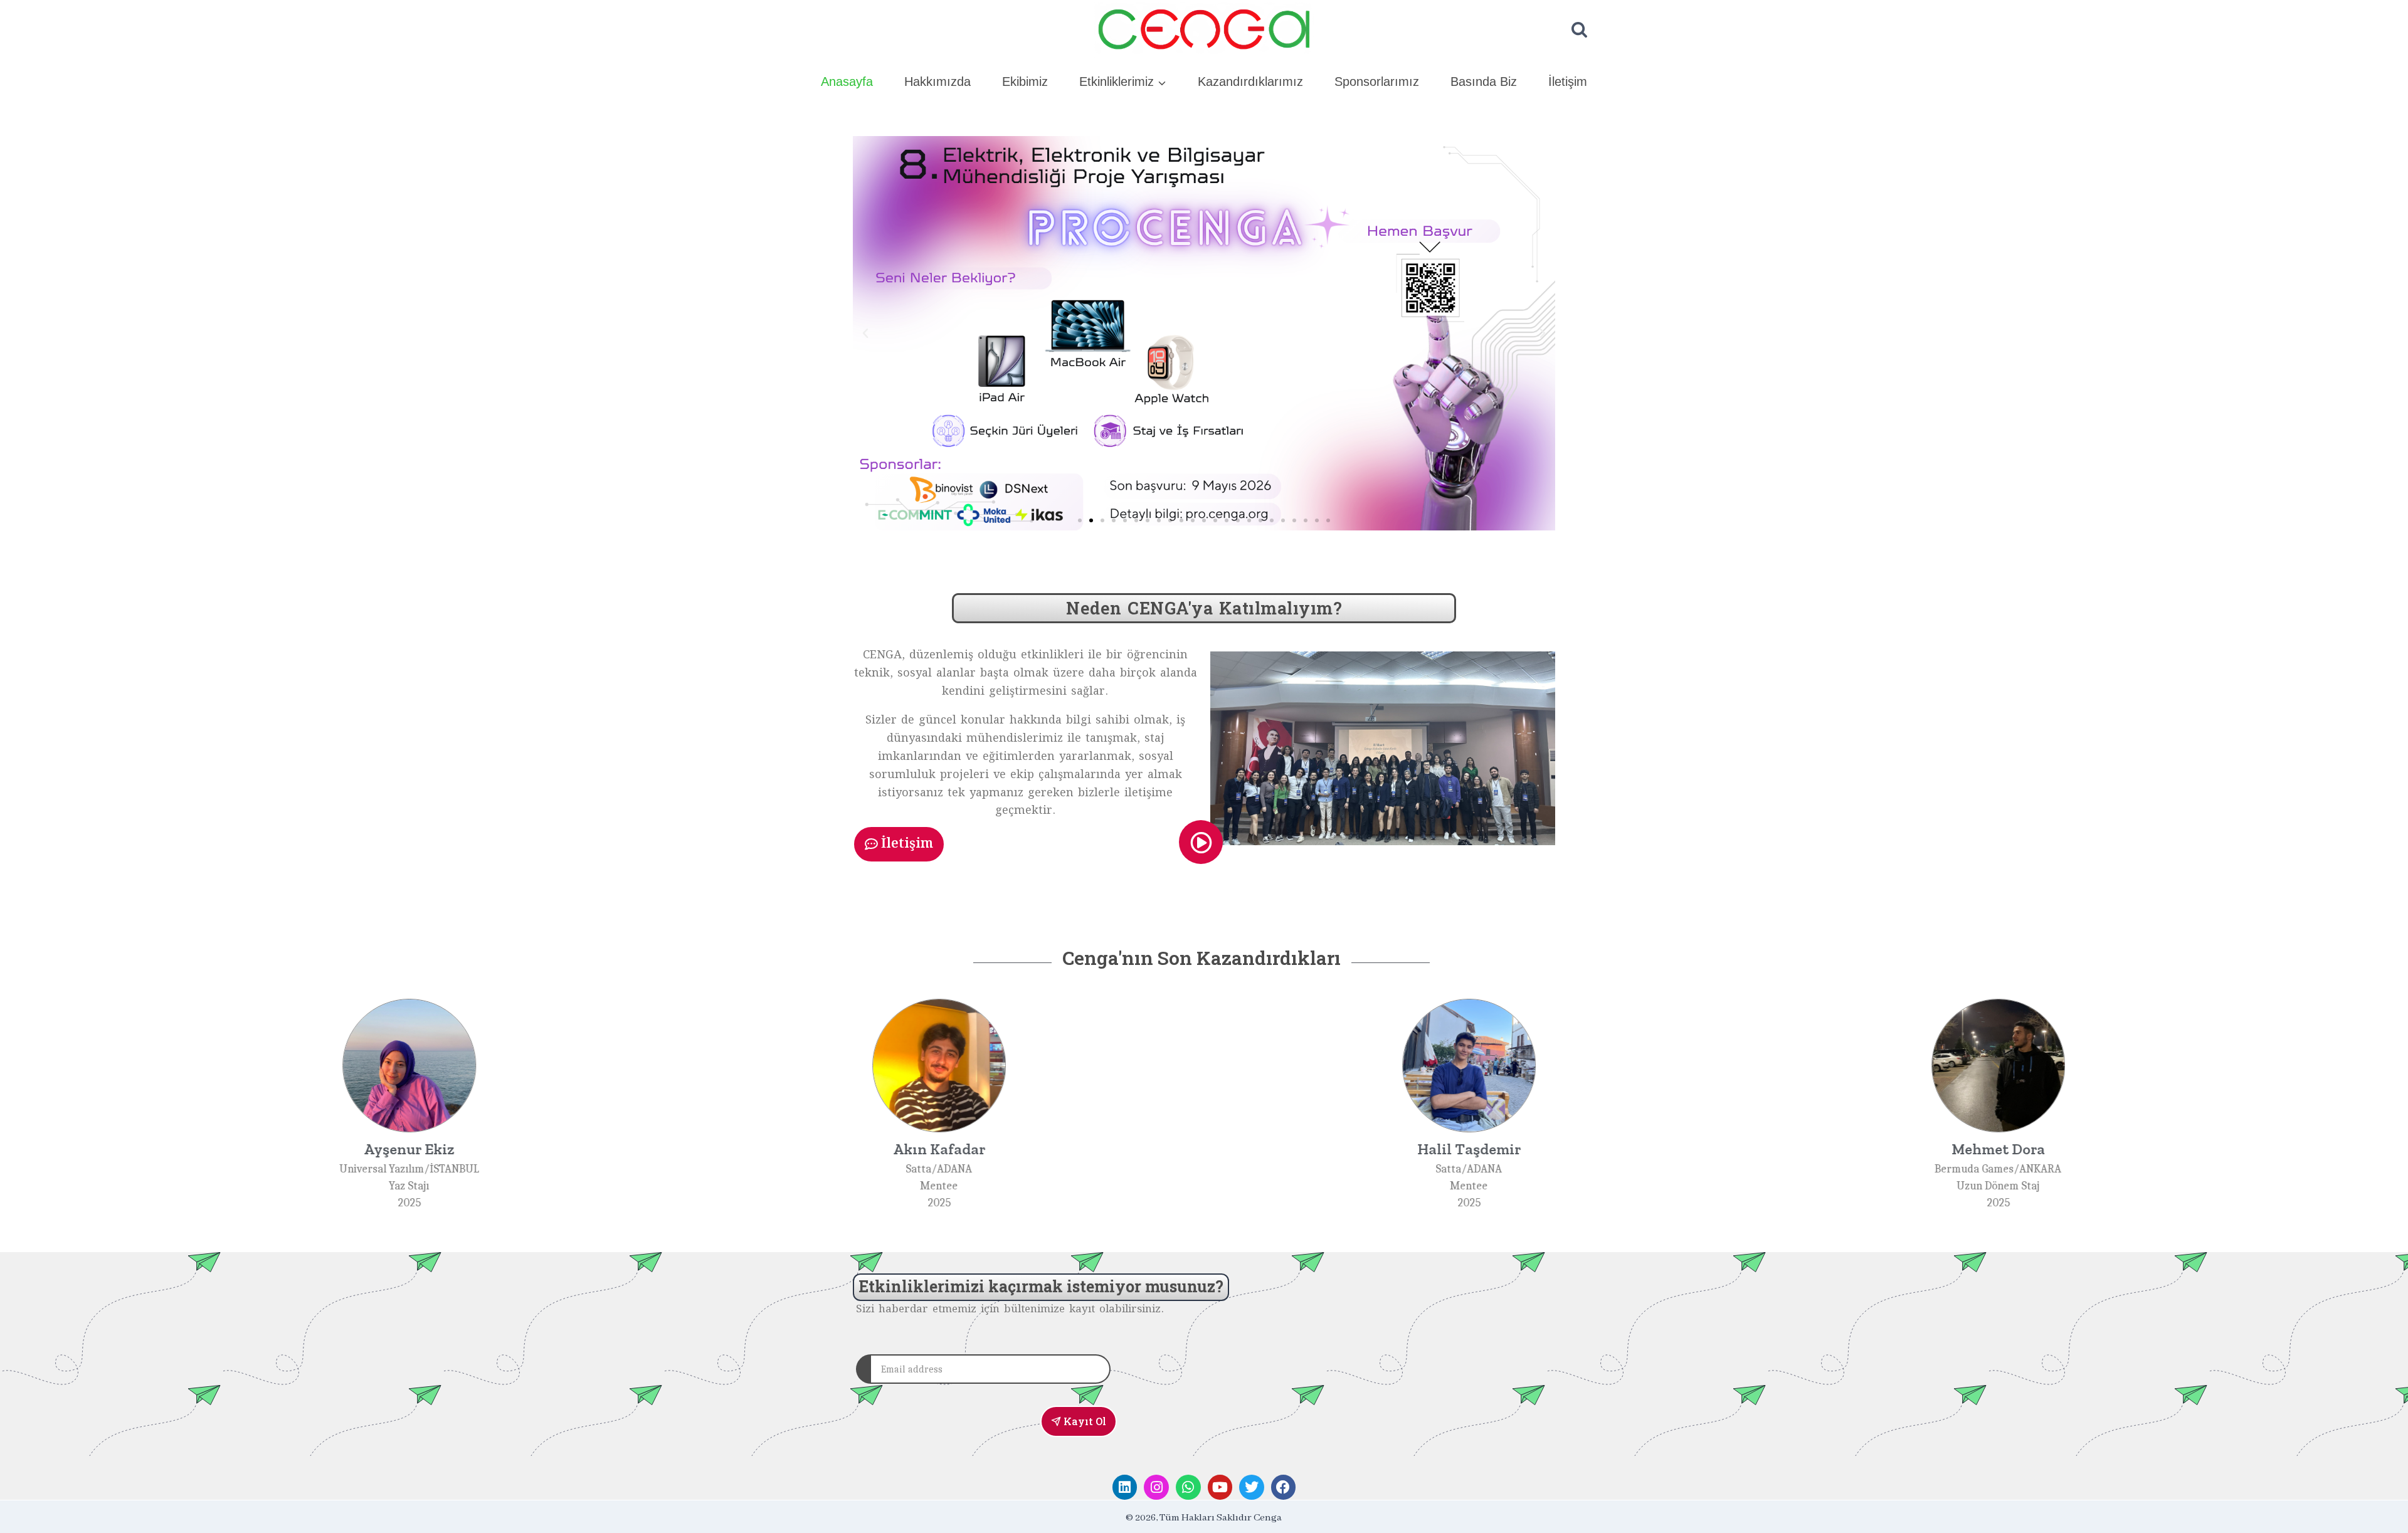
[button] (865, 334)
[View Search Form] (1579, 30)
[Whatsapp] (1188, 1487)
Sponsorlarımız (1377, 82)
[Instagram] (1156, 1487)
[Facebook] (1284, 1487)
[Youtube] (1220, 1487)
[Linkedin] (1125, 1487)
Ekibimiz (1025, 82)
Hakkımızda (937, 82)
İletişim (1568, 82)
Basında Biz (1484, 82)
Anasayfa (847, 82)
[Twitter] (1252, 1487)
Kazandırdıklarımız (1250, 82)
